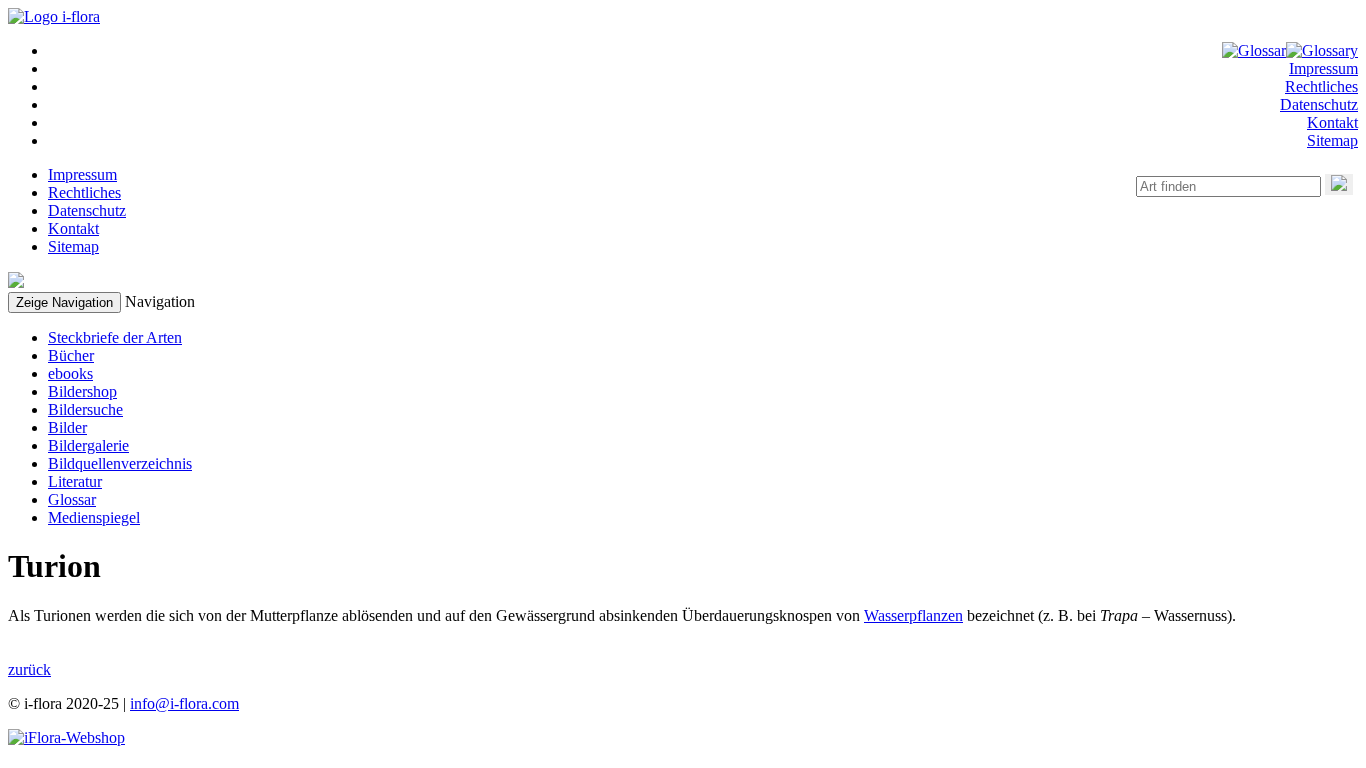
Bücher (71, 355)
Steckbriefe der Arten (115, 337)
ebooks (70, 373)
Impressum (1323, 68)
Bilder (67, 427)
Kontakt (1332, 122)
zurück (29, 669)
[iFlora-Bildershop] (66, 737)
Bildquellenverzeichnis (120, 463)
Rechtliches (1321, 86)
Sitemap (1332, 140)
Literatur (75, 481)
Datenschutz (1319, 104)
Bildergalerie (88, 445)
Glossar (72, 499)
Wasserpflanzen (913, 615)
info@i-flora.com (184, 703)
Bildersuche (85, 409)
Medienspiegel (94, 517)
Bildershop (82, 391)
